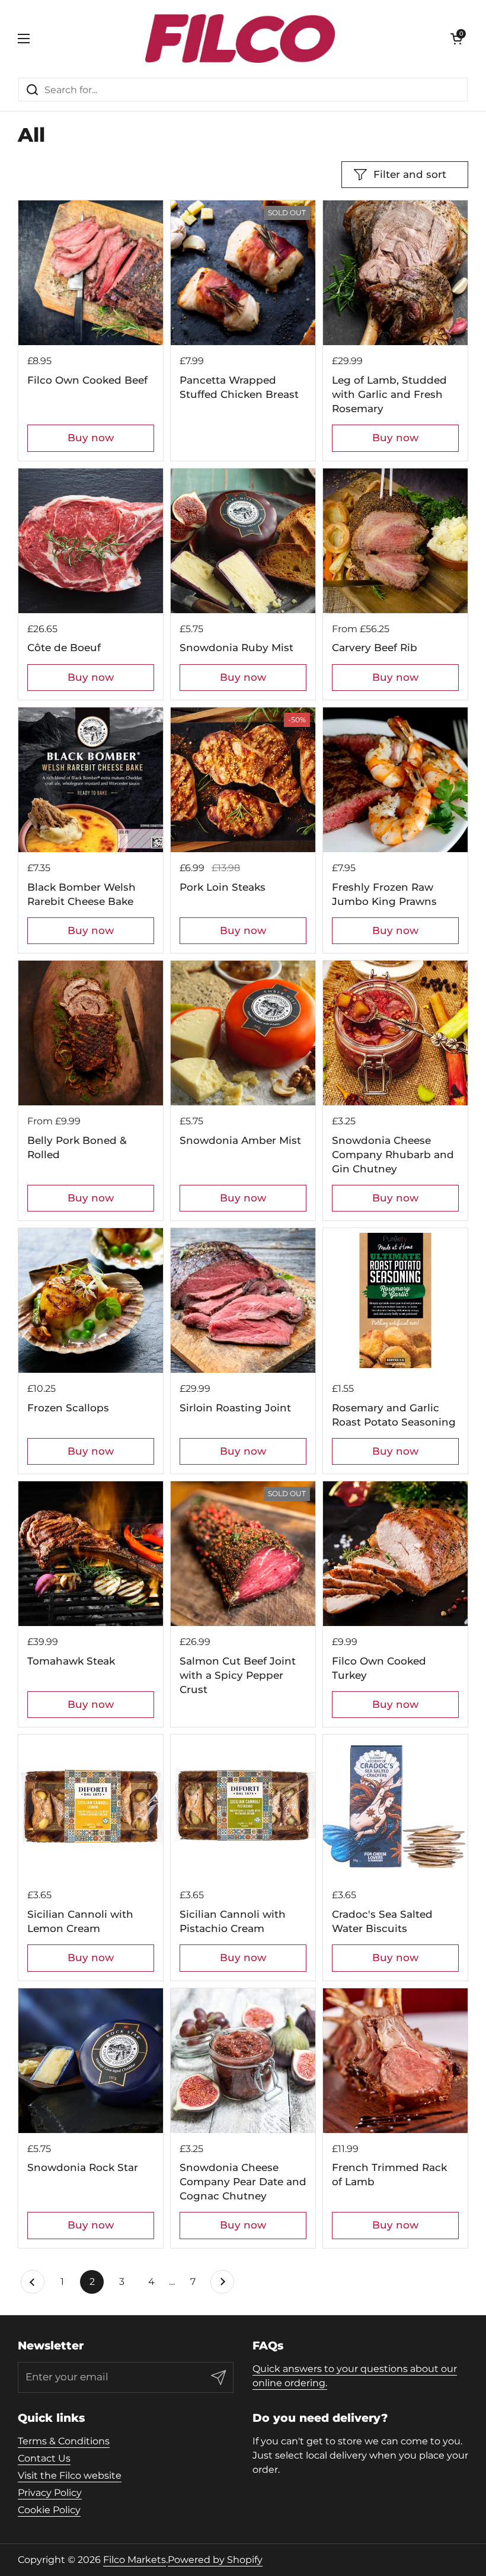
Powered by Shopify (215, 2560)
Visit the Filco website (70, 2475)
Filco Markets (135, 2560)
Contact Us (44, 2458)
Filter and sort (410, 174)
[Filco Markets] (240, 39)
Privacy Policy (50, 2493)
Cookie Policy (49, 2510)
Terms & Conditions (64, 2441)
